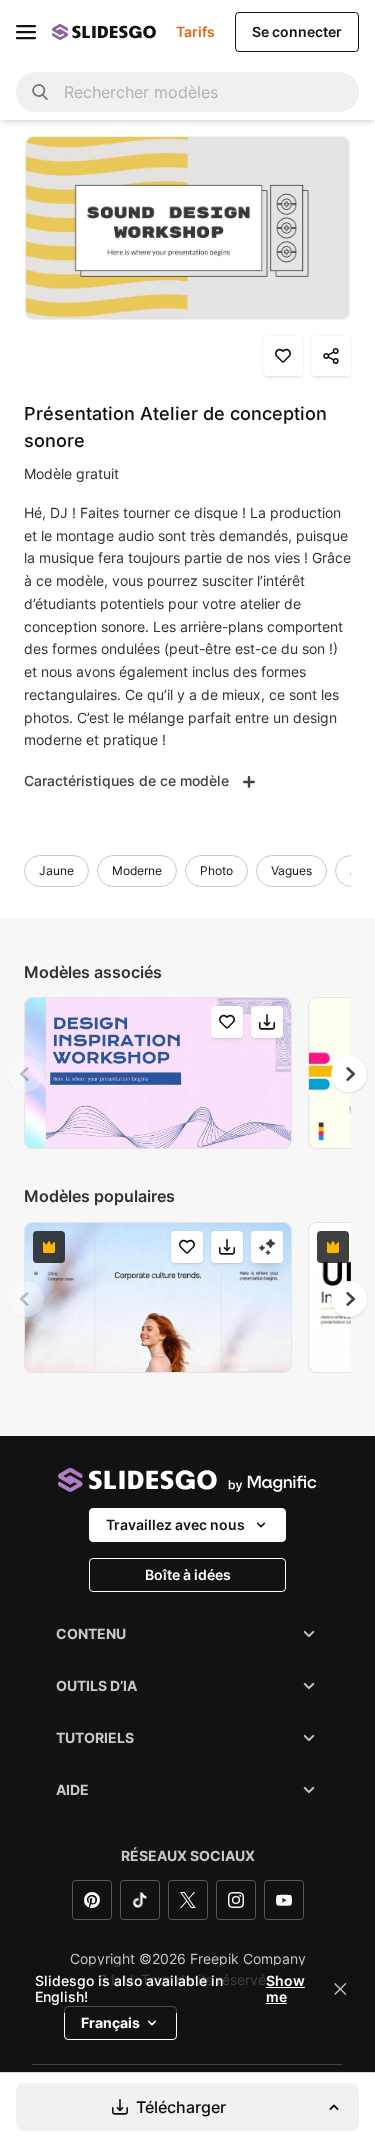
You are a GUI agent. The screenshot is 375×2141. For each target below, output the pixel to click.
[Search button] (40, 92)
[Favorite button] (283, 356)
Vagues (291, 870)
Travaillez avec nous (175, 1524)
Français (110, 2022)
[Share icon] (331, 356)
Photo (216, 870)
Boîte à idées (188, 1574)
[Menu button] (26, 32)
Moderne (137, 870)
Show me (285, 1989)
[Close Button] (340, 1989)
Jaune (56, 870)
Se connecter (297, 31)
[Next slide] (349, 1074)
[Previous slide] (26, 1074)
